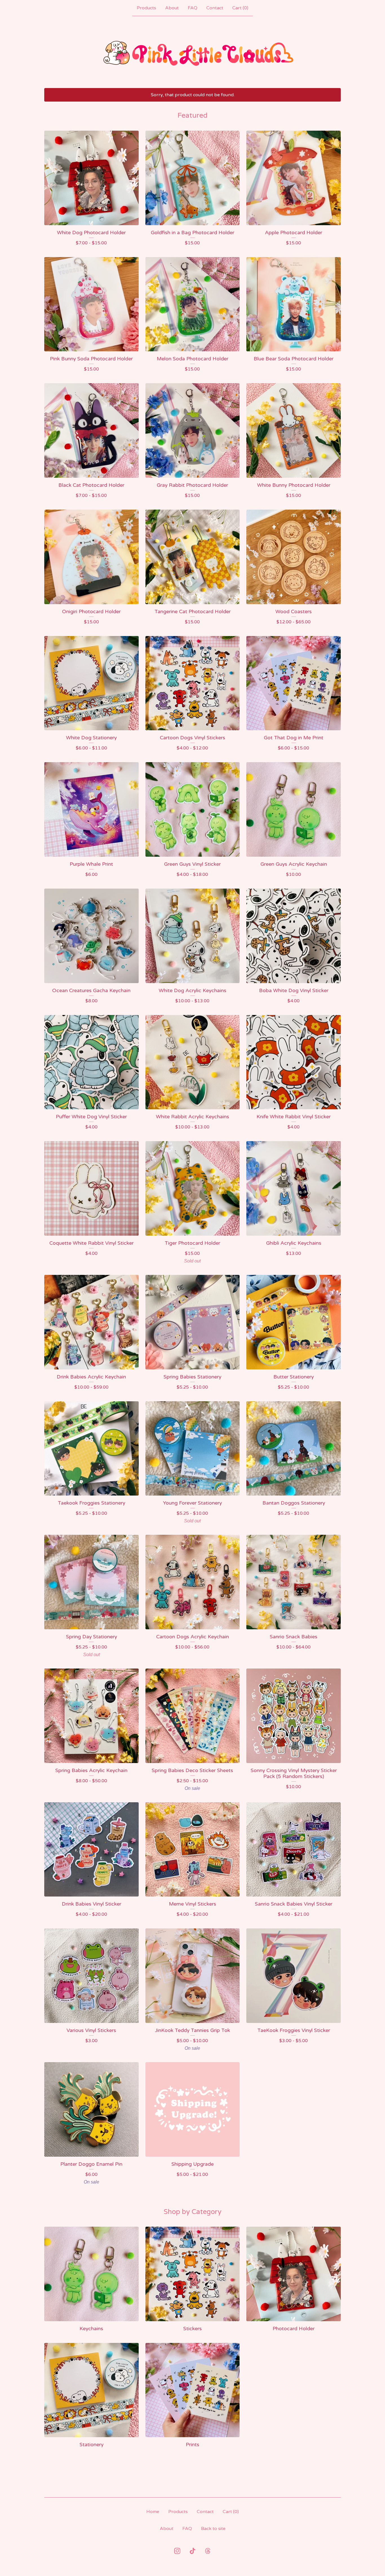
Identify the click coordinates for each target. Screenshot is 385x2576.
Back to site (213, 2529)
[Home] (193, 52)
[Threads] (208, 2551)
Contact (215, 8)
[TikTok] (193, 2551)
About (172, 8)
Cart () (240, 8)
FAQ (193, 8)
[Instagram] (177, 2551)
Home (153, 2512)
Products (146, 8)
